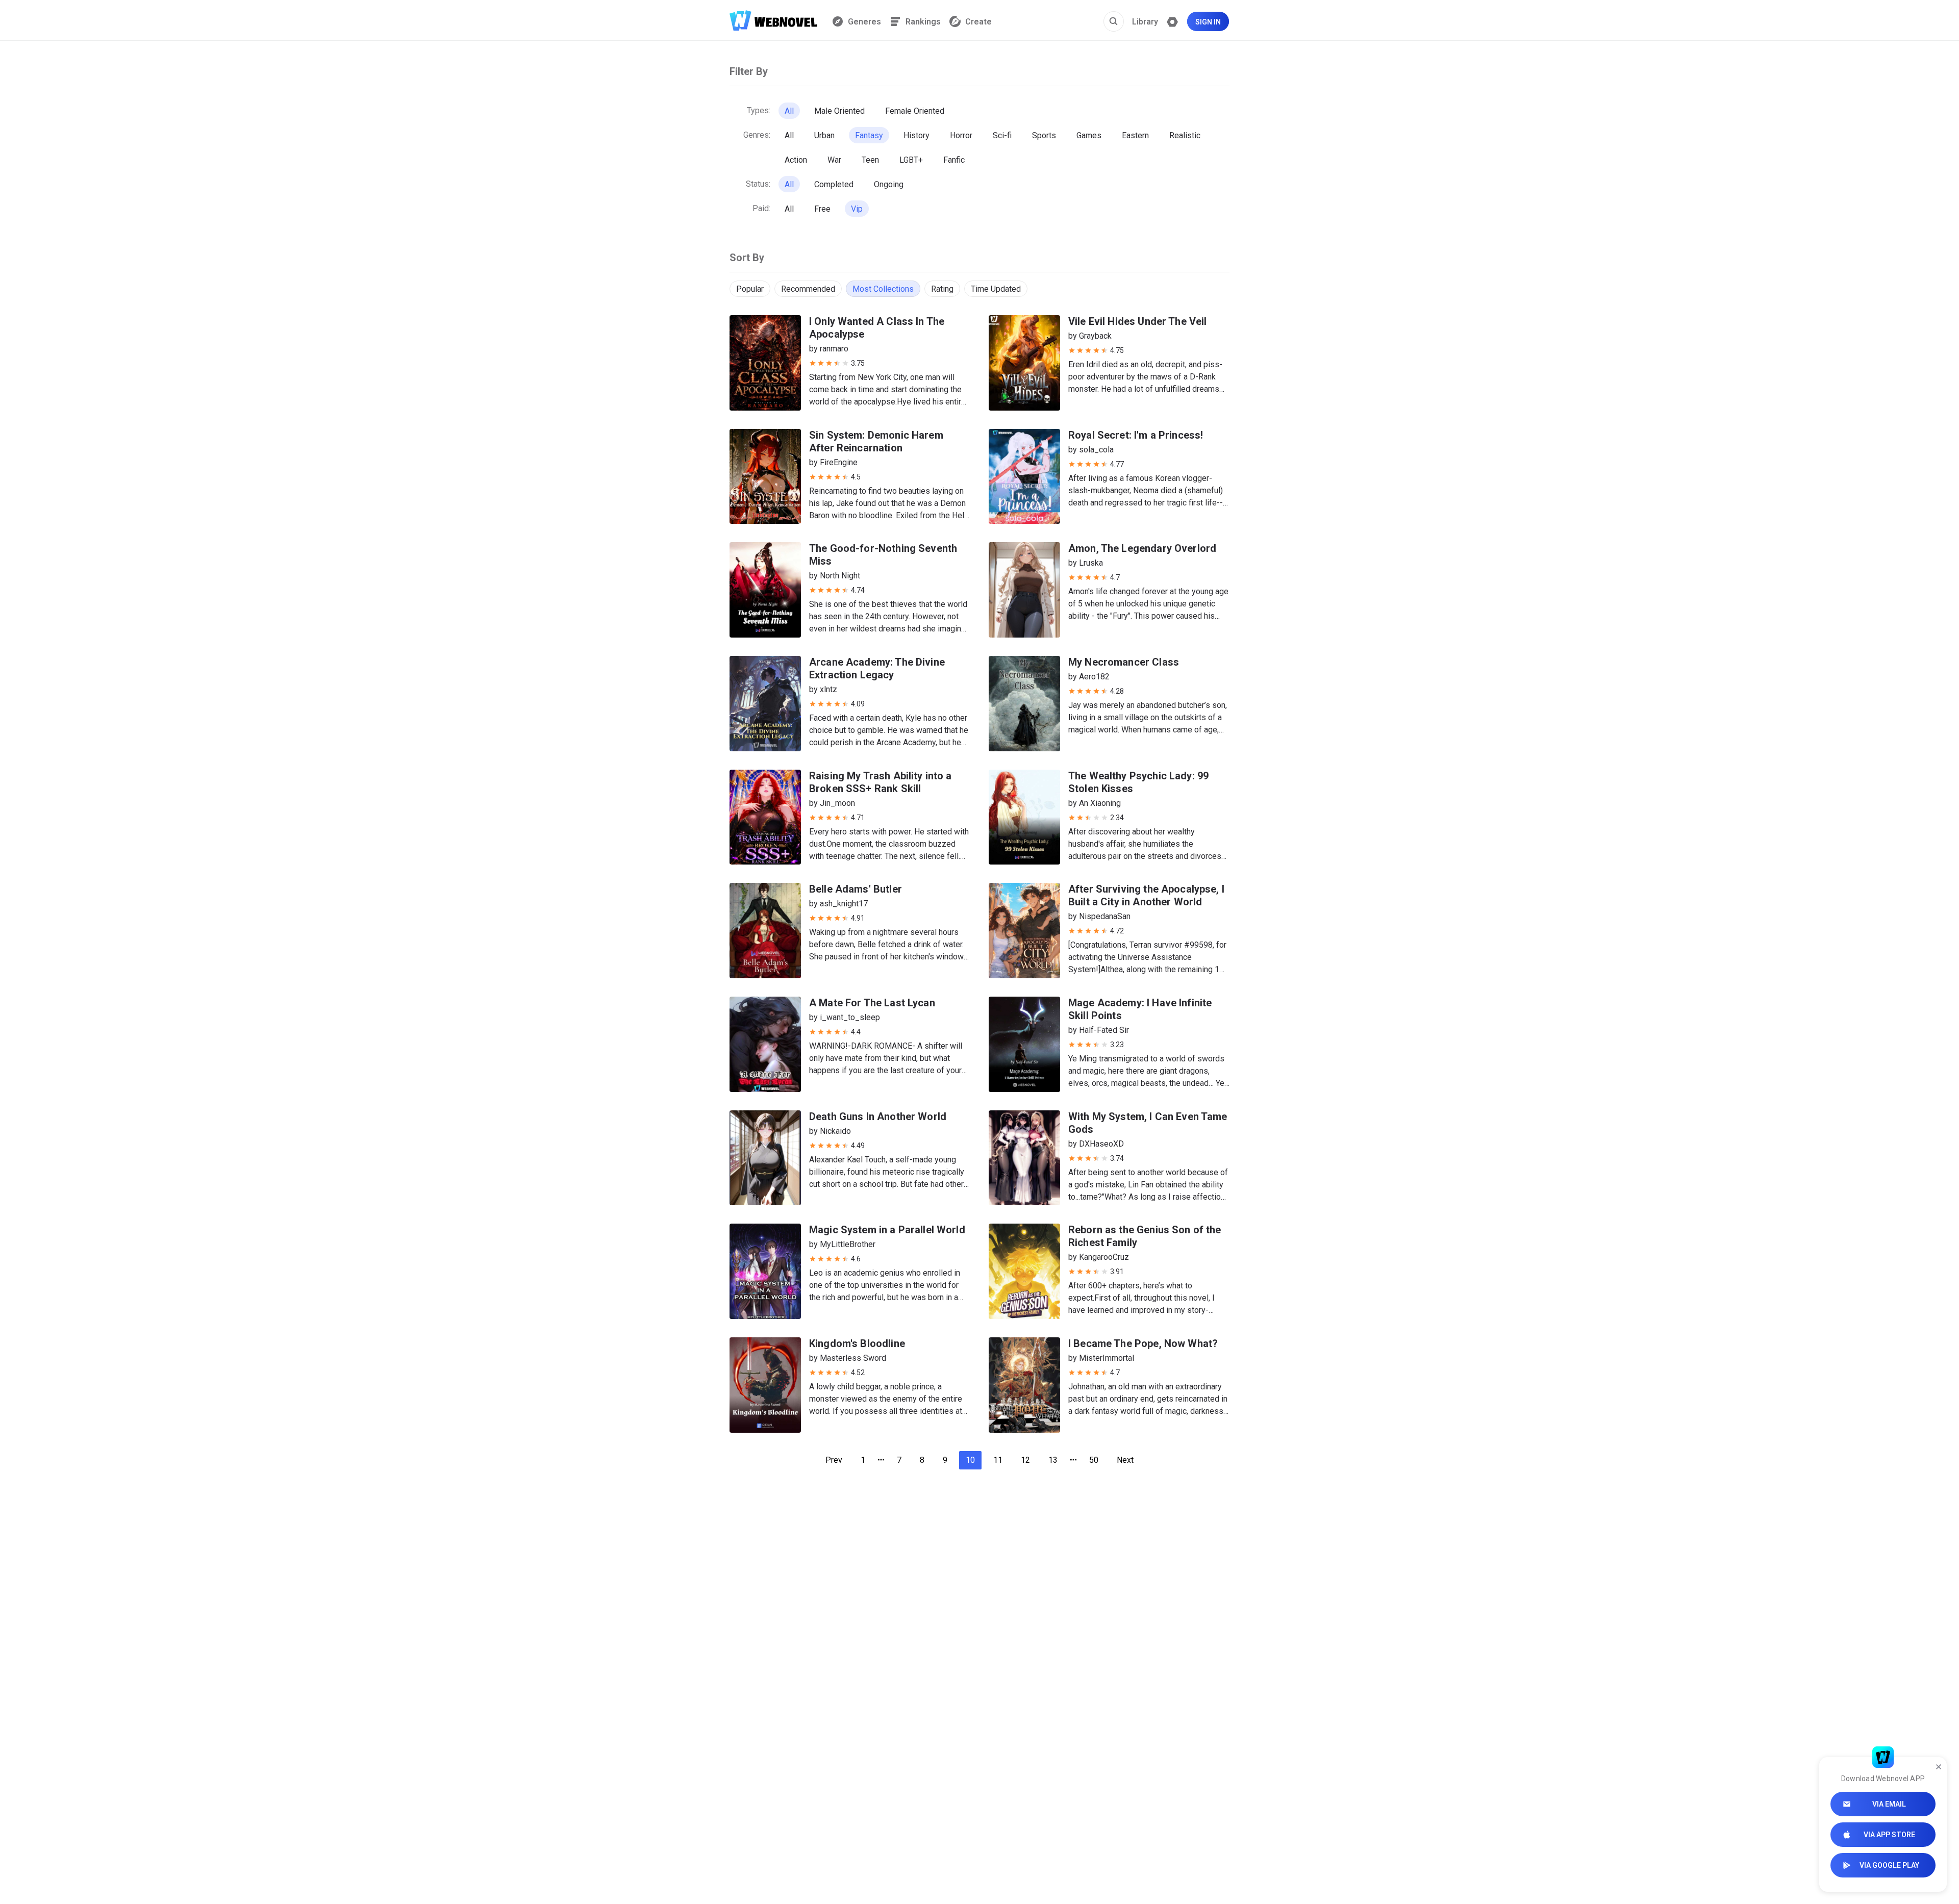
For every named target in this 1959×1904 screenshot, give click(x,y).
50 (1094, 1460)
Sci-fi (1002, 135)
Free (822, 209)
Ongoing (889, 184)
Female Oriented (915, 111)
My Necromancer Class (1124, 662)
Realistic (1185, 135)
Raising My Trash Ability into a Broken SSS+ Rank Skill (881, 782)
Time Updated (996, 289)
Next (1125, 1460)
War (834, 160)
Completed (834, 184)
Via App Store (1889, 1835)
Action (796, 160)
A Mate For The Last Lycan (872, 1003)
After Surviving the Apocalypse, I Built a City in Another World (1146, 895)
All (789, 111)
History (916, 135)
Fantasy (869, 135)
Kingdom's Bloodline (857, 1343)
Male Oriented (839, 111)
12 (1025, 1460)
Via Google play (1889, 1865)
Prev (834, 1460)
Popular (750, 289)
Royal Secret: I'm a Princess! (1136, 435)
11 (998, 1460)
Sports (1044, 135)
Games (1089, 135)
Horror (961, 135)
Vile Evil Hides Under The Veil (1138, 321)
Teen (870, 160)
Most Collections (883, 289)
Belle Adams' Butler (856, 889)
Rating (942, 289)
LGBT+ (911, 160)
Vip (857, 209)
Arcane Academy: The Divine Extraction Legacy (877, 668)
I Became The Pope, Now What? (1143, 1343)
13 (1053, 1460)
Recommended (808, 289)
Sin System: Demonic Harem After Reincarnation (876, 441)
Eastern (1135, 135)
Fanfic (954, 160)
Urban (824, 135)
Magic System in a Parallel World (887, 1230)
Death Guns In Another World (878, 1116)
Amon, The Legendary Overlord (1142, 548)
